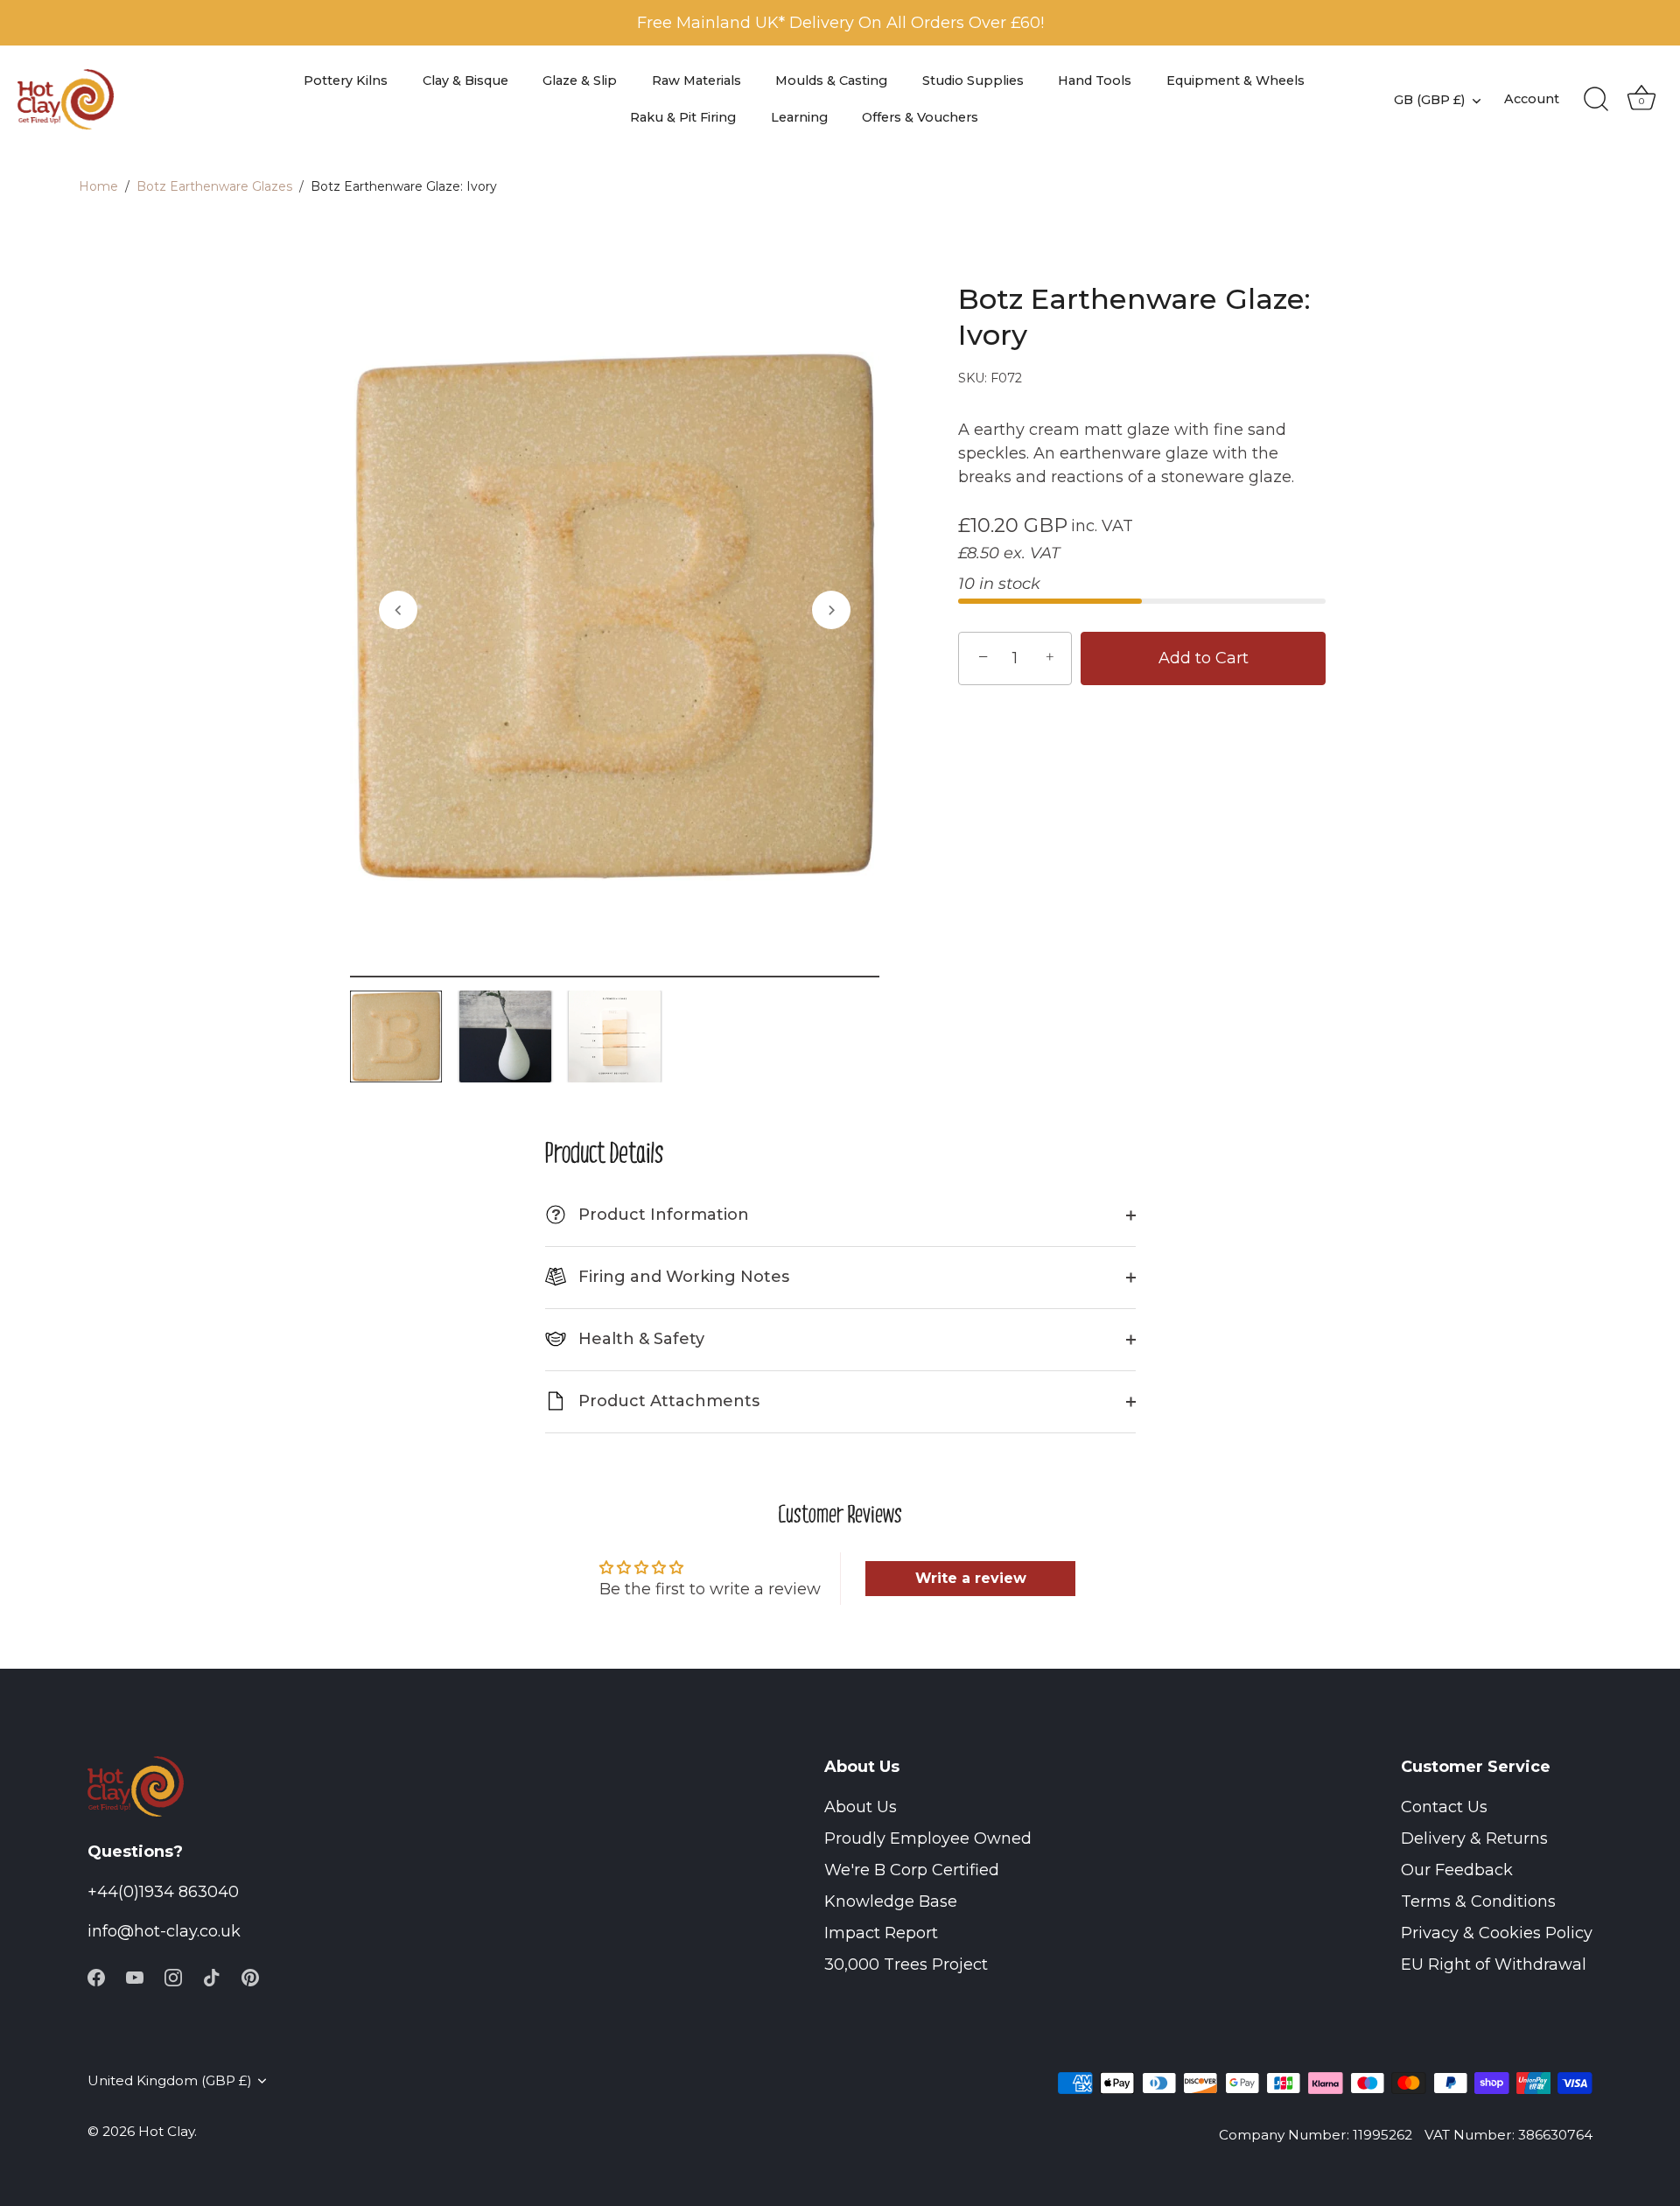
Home (98, 186)
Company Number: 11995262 (1316, 2135)
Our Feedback (1457, 1870)
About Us (861, 1807)
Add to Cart (1204, 658)
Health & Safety (639, 1339)
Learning (799, 117)
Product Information (650, 1215)
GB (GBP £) (1429, 100)
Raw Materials (696, 81)
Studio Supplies (973, 81)
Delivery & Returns (1474, 1838)
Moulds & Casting (831, 81)
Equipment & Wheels (1235, 81)
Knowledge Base (891, 1901)
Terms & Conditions (1478, 1901)
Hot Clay (166, 2131)
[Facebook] (96, 1976)
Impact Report (881, 1933)
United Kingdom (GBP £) (170, 2080)
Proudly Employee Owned (928, 1838)
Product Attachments (667, 1401)
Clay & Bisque (465, 81)
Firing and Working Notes (682, 1277)
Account (1532, 99)
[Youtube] (135, 1976)
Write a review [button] (971, 1578)
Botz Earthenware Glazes (214, 186)
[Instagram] (173, 1976)
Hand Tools (1095, 81)
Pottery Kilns (346, 81)
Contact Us (1444, 1807)
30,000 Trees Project (906, 1964)
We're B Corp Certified (912, 1870)
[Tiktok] (212, 1976)
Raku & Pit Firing (683, 117)
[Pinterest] (250, 1976)
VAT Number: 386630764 (1508, 2135)
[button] (398, 610)
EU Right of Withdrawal (1494, 1964)
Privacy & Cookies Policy (1497, 1933)
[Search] (1596, 100)
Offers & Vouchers (920, 117)
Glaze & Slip (580, 81)
